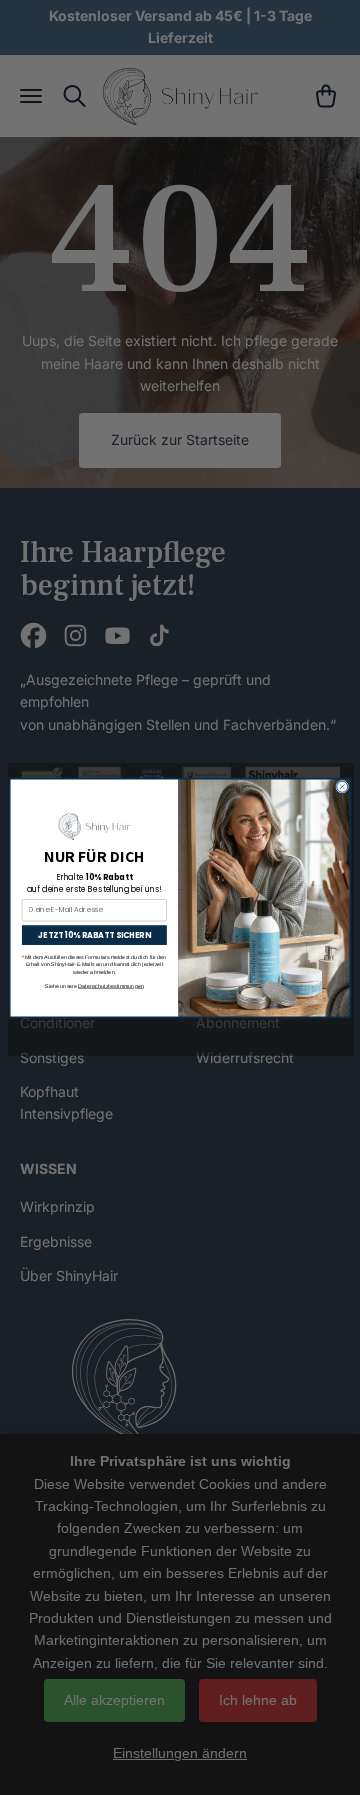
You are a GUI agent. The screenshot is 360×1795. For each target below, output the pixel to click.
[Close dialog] (342, 786)
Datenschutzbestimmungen (110, 985)
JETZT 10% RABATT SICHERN (94, 934)
